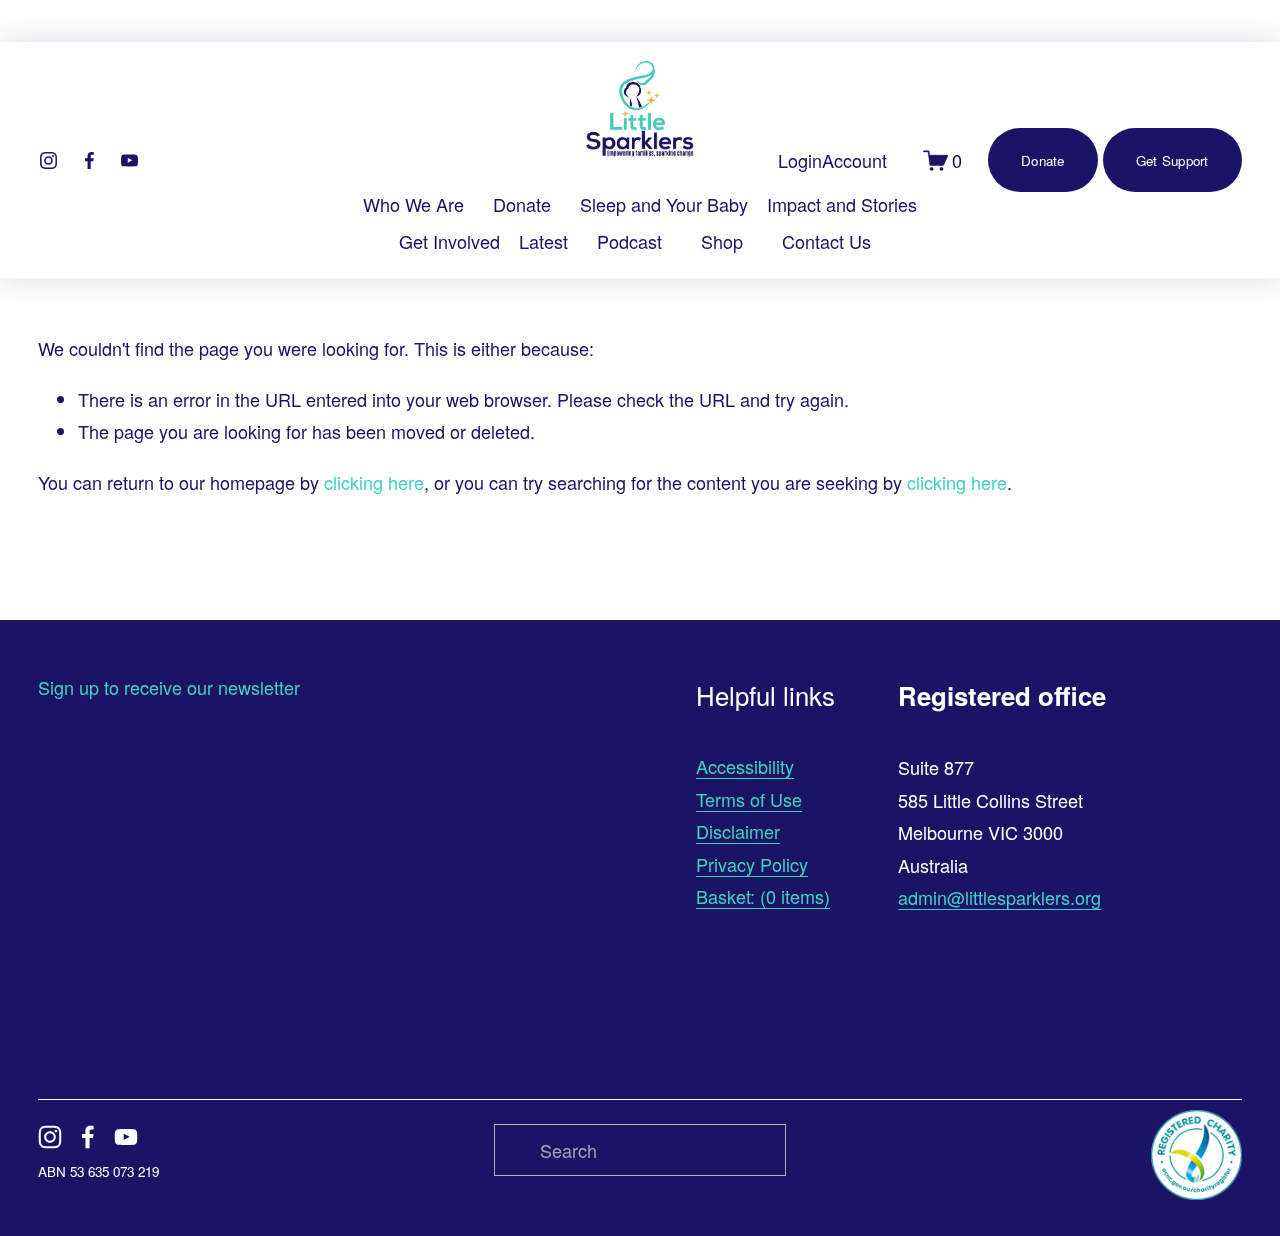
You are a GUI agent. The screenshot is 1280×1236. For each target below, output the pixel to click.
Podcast (629, 241)
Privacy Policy (752, 864)
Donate (522, 204)
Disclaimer (738, 831)
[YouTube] (129, 160)
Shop (722, 241)
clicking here (374, 482)
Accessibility (745, 766)
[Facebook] (89, 160)
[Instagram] (48, 160)
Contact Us (826, 241)
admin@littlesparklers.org (999, 897)
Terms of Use (749, 799)
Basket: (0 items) (763, 896)
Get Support (1172, 160)
